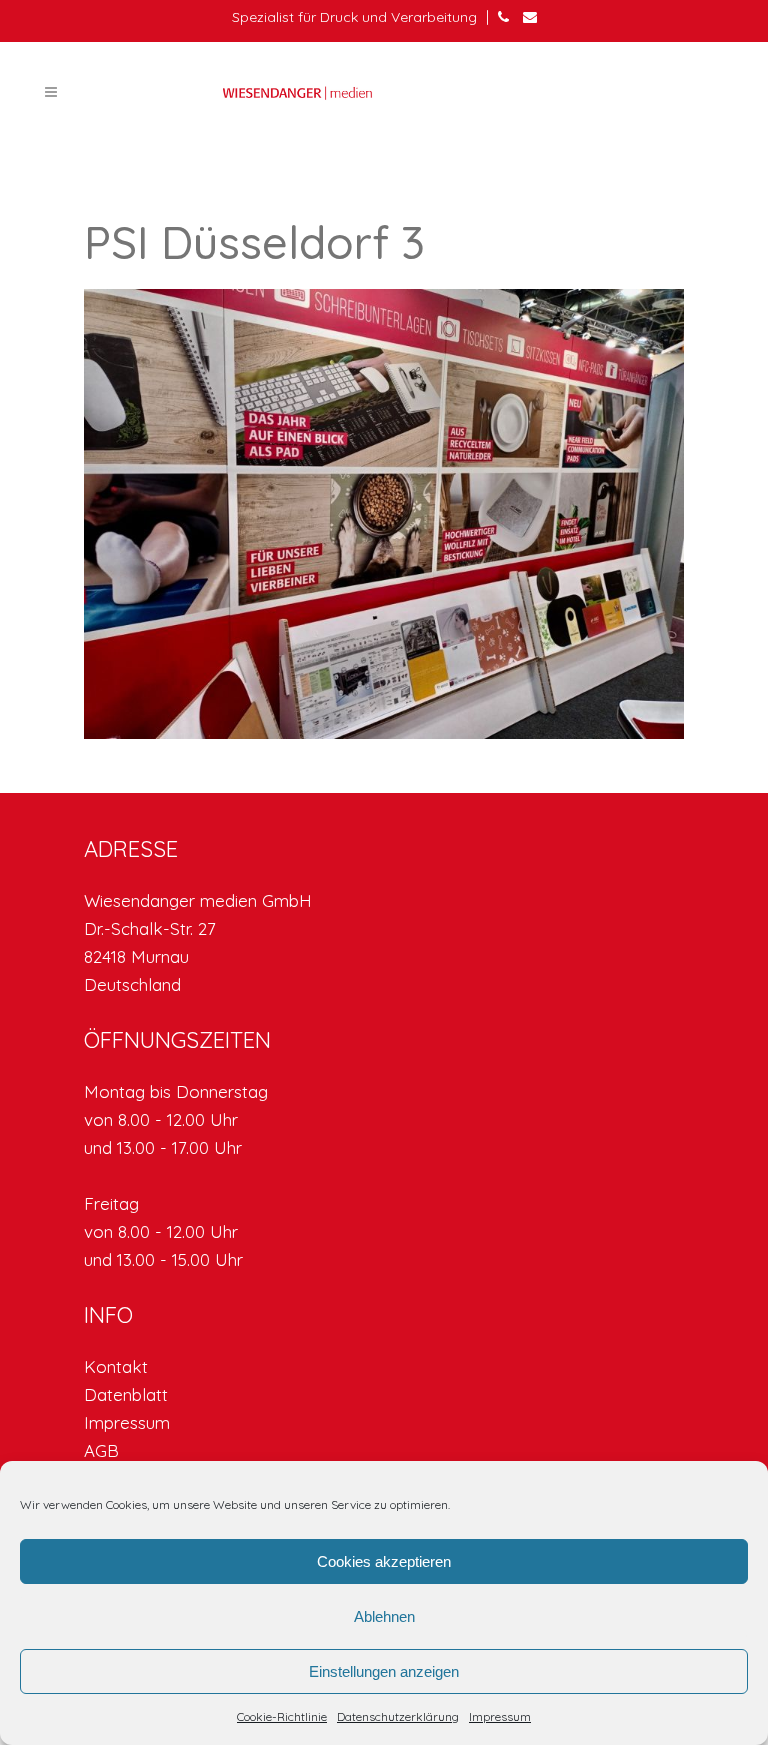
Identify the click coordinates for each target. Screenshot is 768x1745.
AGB (101, 1450)
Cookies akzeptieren (384, 1561)
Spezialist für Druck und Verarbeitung (354, 17)
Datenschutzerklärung (398, 1716)
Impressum (500, 1716)
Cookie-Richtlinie (282, 1716)
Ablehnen (384, 1616)
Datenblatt (126, 1394)
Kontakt (116, 1366)
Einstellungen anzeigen (384, 1671)
